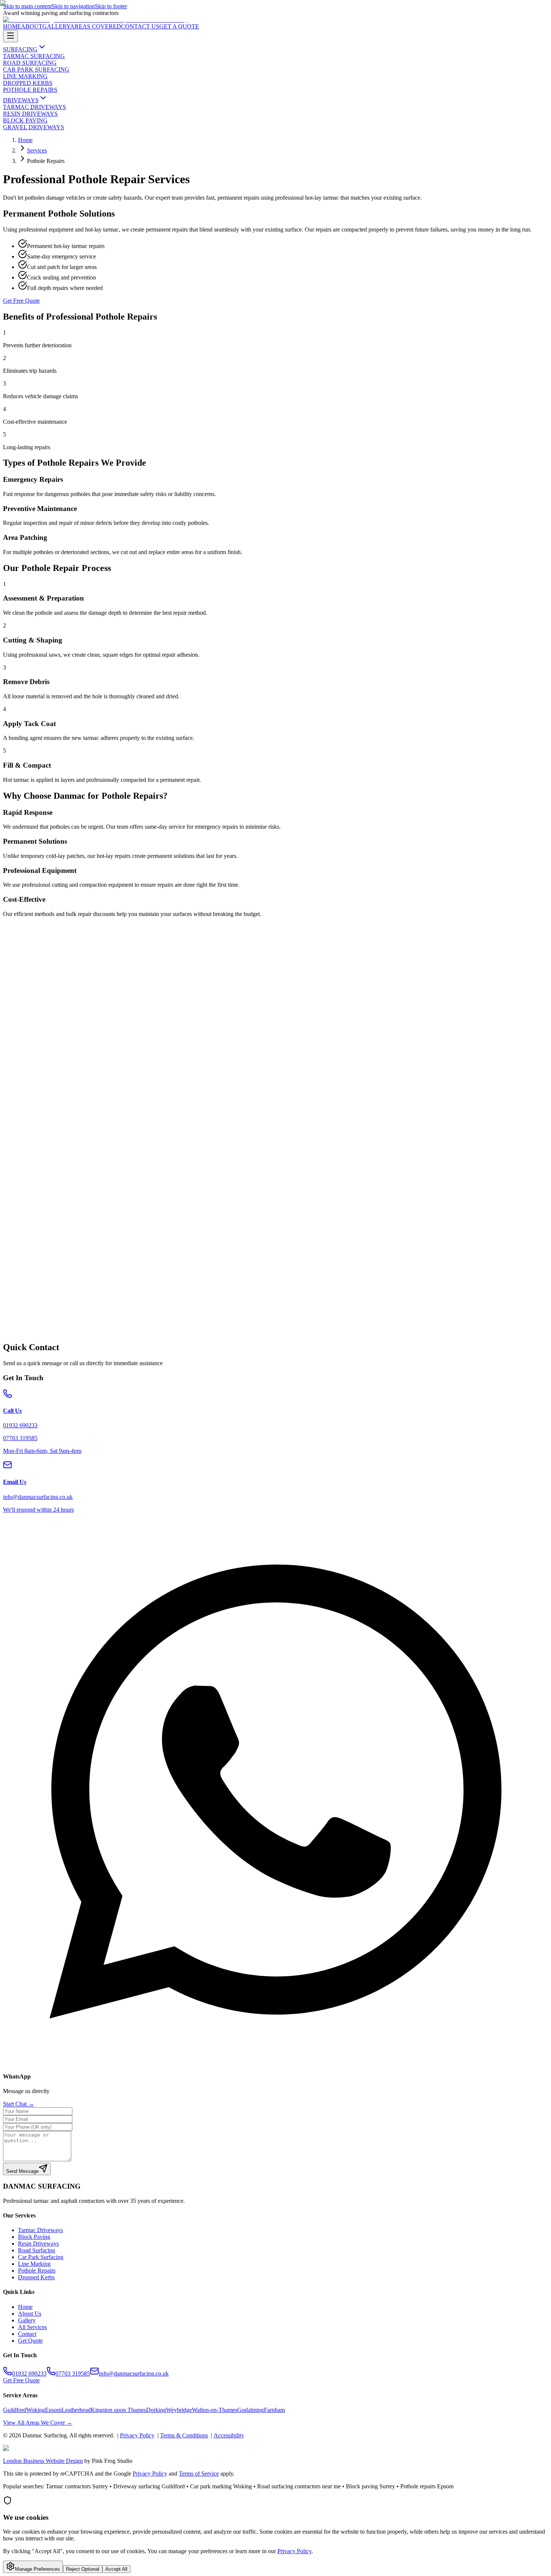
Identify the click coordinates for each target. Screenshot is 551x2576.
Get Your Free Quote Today (36, 1343)
